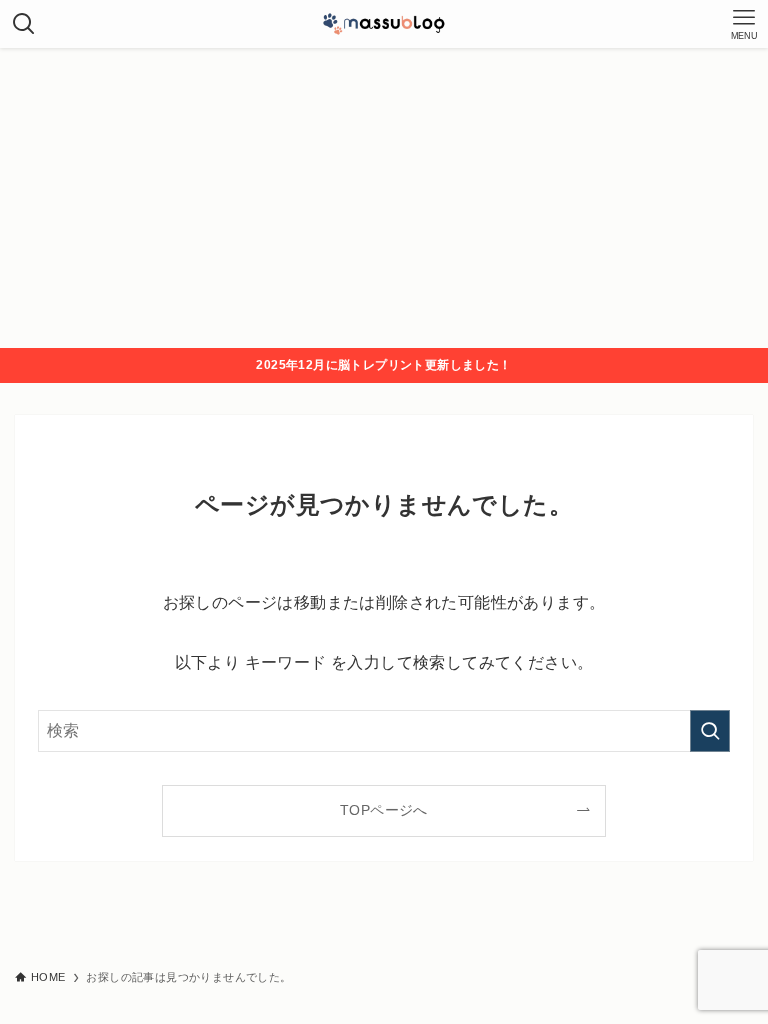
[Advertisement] (384, 198)
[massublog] (384, 24)
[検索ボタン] (24, 24)
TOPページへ (384, 810)
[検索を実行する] (710, 731)
